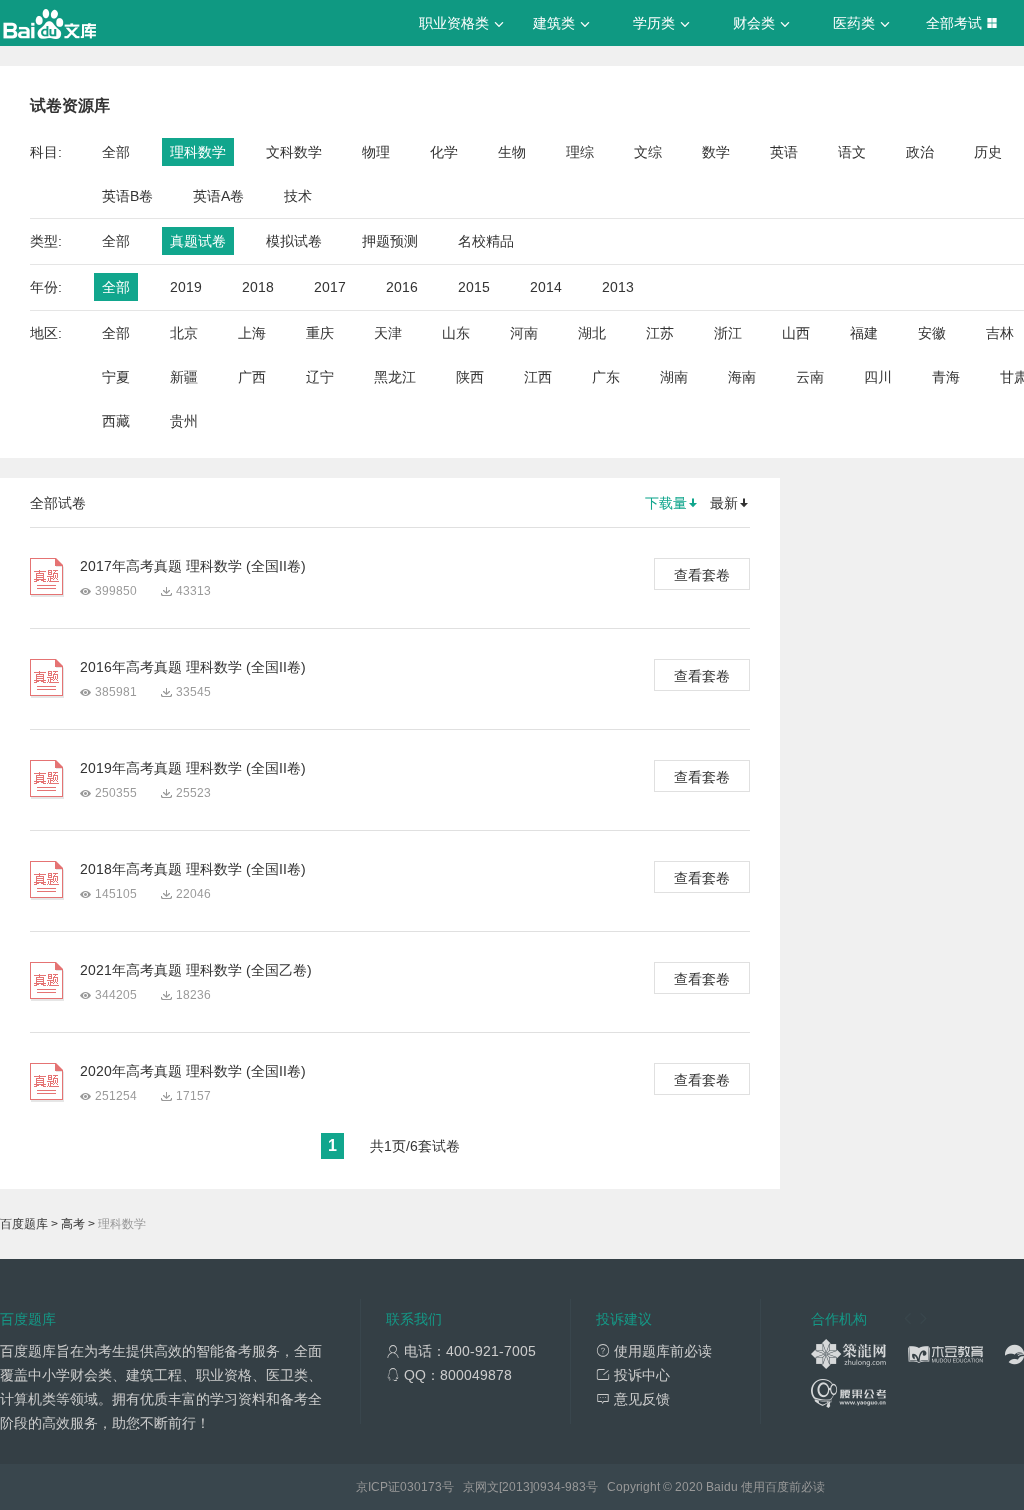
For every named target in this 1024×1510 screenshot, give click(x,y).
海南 (742, 377)
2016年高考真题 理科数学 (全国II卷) (193, 667)
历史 (988, 152)
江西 (538, 377)
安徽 (932, 333)
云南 (810, 377)
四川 (878, 377)
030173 (421, 1487)
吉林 (1000, 333)
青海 (946, 377)
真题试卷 (198, 241)
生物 (512, 152)
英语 (784, 152)
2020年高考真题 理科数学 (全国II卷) (193, 1071)
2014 (546, 287)
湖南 (674, 377)
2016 (402, 287)
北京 (184, 333)
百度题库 (24, 1224)
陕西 (470, 377)
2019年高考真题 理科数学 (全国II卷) (193, 768)
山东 (456, 333)
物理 (376, 152)
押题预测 (390, 241)
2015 (474, 287)
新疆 (184, 377)
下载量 (666, 503)
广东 (606, 377)
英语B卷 (127, 196)
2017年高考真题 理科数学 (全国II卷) (193, 566)
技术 (298, 196)
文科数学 (294, 152)
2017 (330, 287)
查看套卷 (702, 575)
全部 (116, 152)
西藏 (116, 421)
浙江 (728, 333)
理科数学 (198, 152)
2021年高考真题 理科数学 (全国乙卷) (196, 970)
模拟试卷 (294, 241)
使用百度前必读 (783, 1487)
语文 (852, 152)
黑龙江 (395, 377)
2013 (618, 287)
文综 (648, 152)
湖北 (592, 333)
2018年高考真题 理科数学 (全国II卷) (193, 869)
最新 (724, 503)
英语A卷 (218, 196)
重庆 (320, 333)
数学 (716, 152)
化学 (444, 152)
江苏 (660, 333)
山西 (796, 333)
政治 (920, 152)
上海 (252, 333)
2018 (258, 287)
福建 (864, 333)
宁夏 (116, 377)
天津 (388, 333)
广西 (252, 377)
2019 (186, 287)
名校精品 (486, 241)
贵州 (184, 421)
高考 (73, 1224)
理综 (580, 152)
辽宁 (320, 377)
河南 (524, 333)
